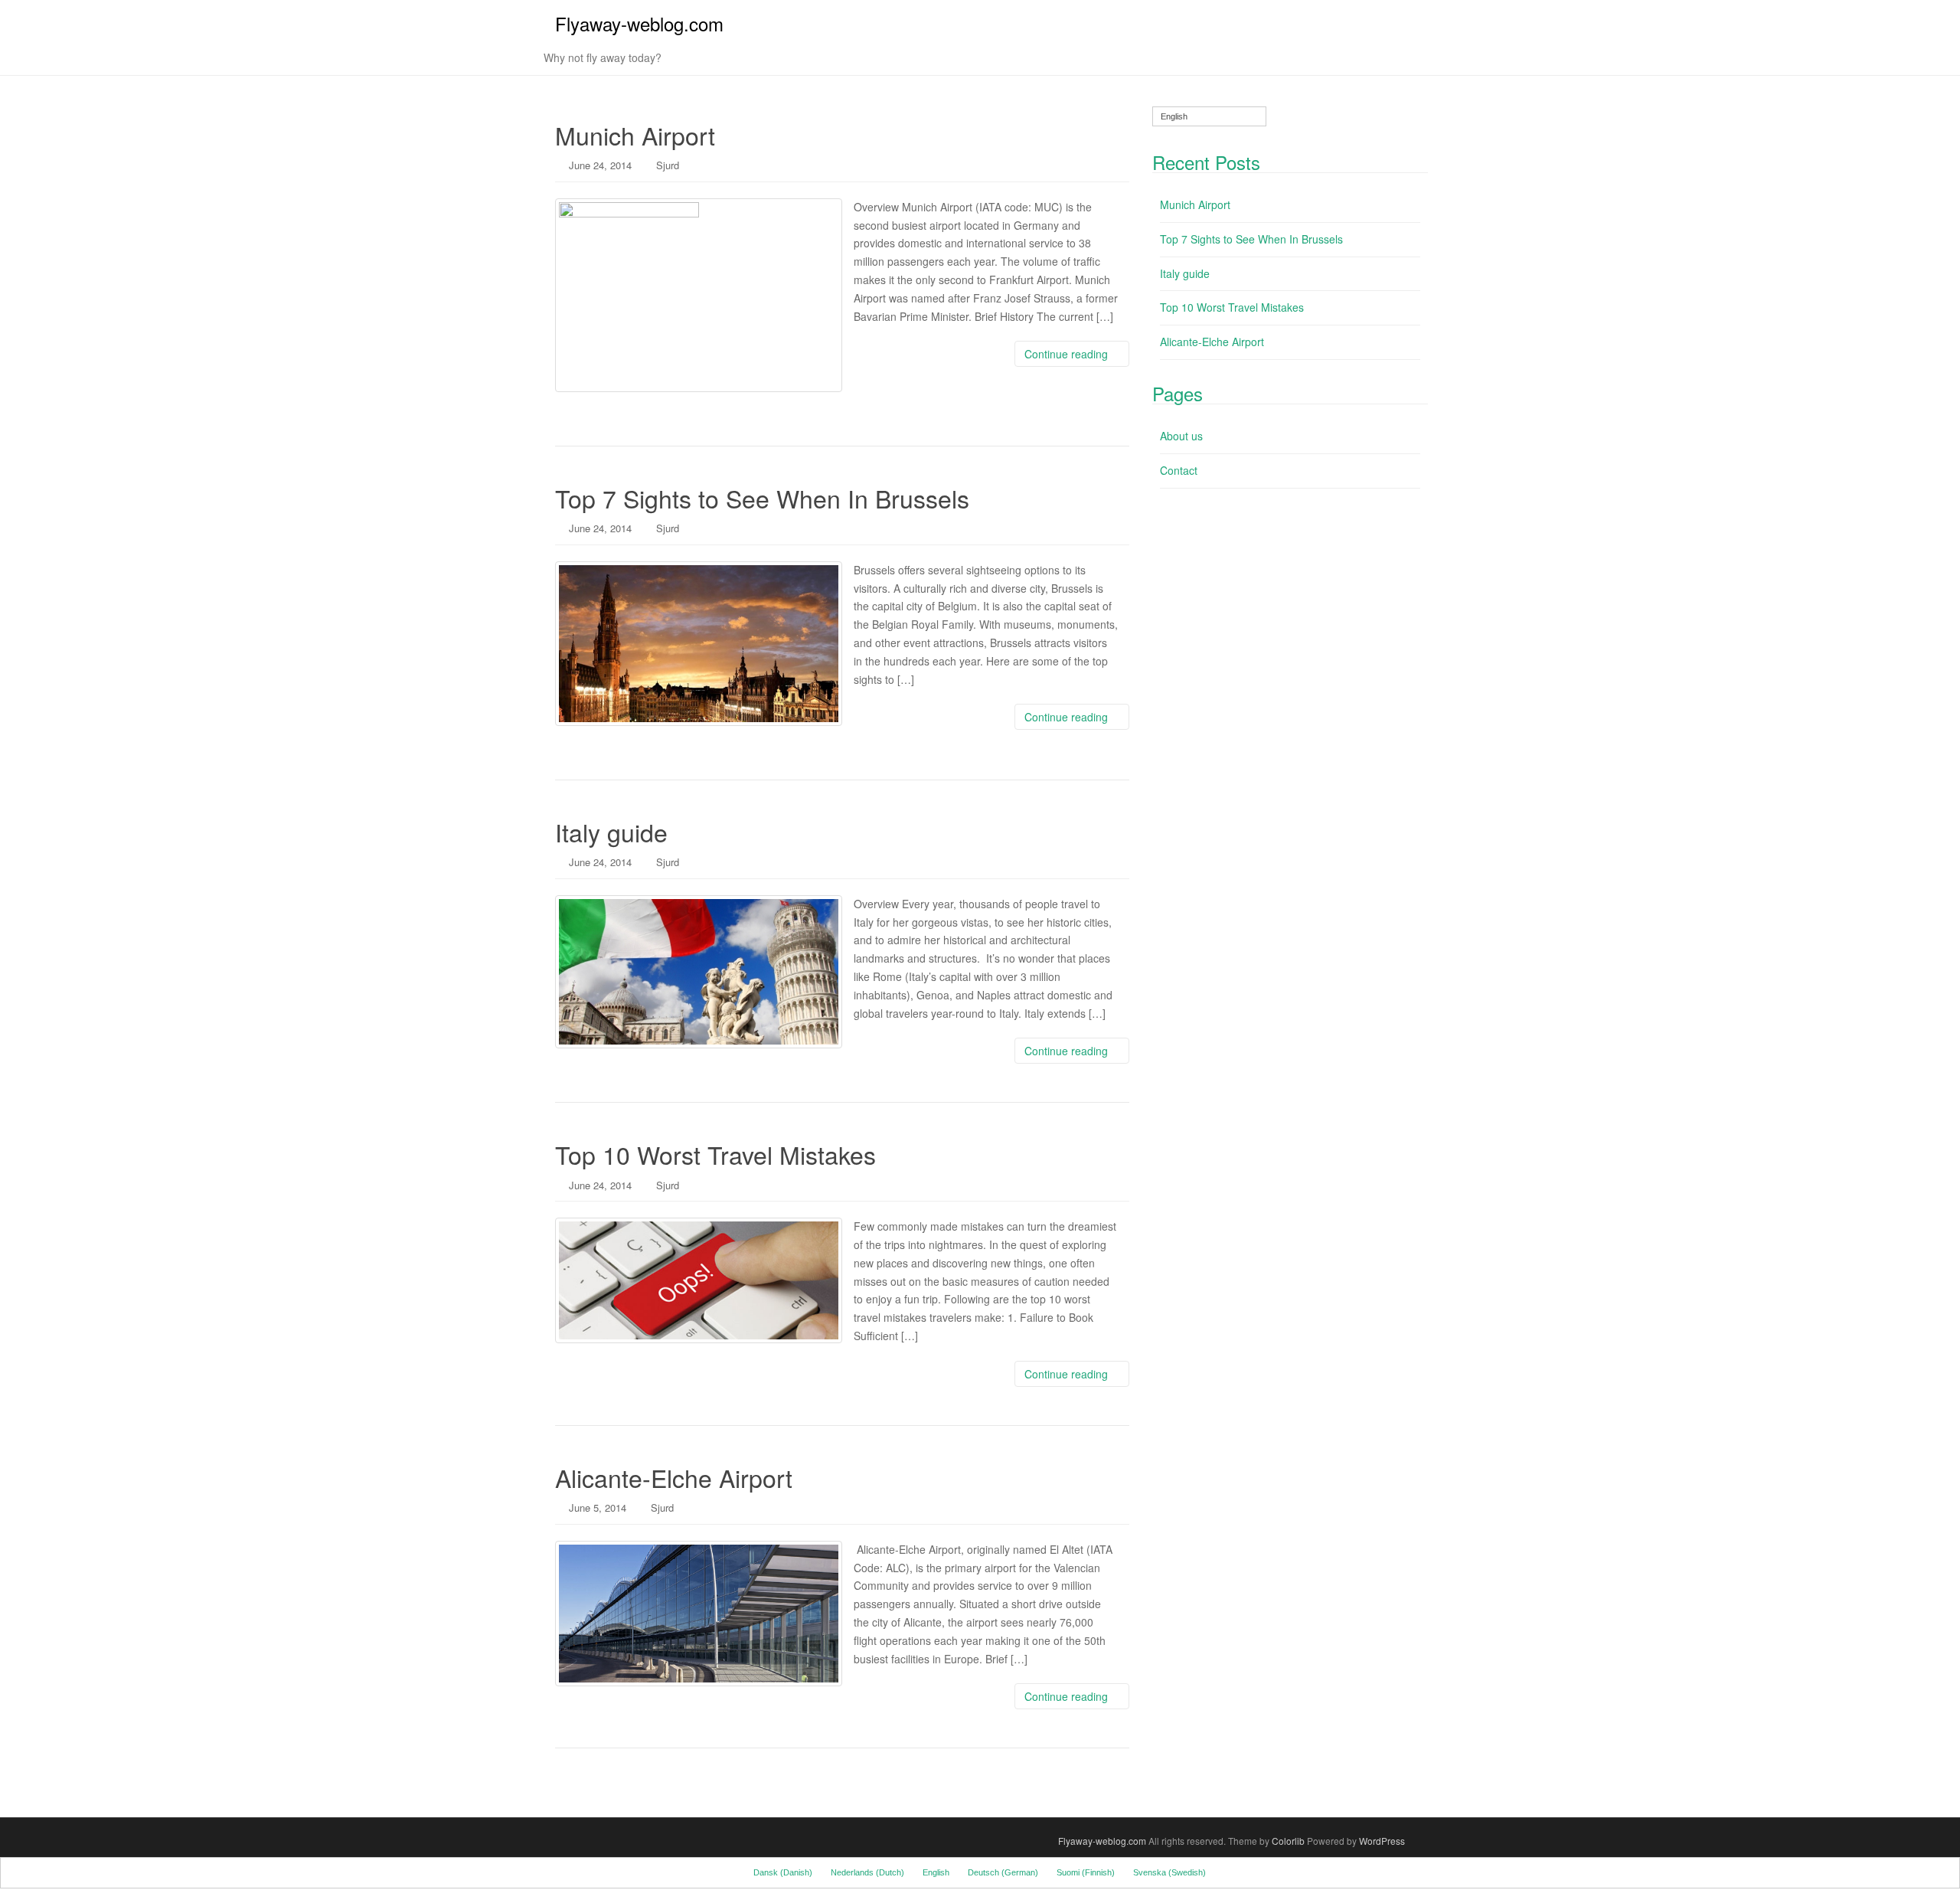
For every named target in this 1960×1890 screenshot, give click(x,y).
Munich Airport (635, 135)
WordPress (1382, 1841)
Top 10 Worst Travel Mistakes (715, 1154)
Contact (1179, 470)
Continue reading (1068, 354)
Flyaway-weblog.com (639, 23)
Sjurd (668, 165)
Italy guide (611, 832)
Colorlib (1288, 1841)
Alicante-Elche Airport (674, 1477)
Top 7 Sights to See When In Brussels (762, 498)
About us (1181, 436)
